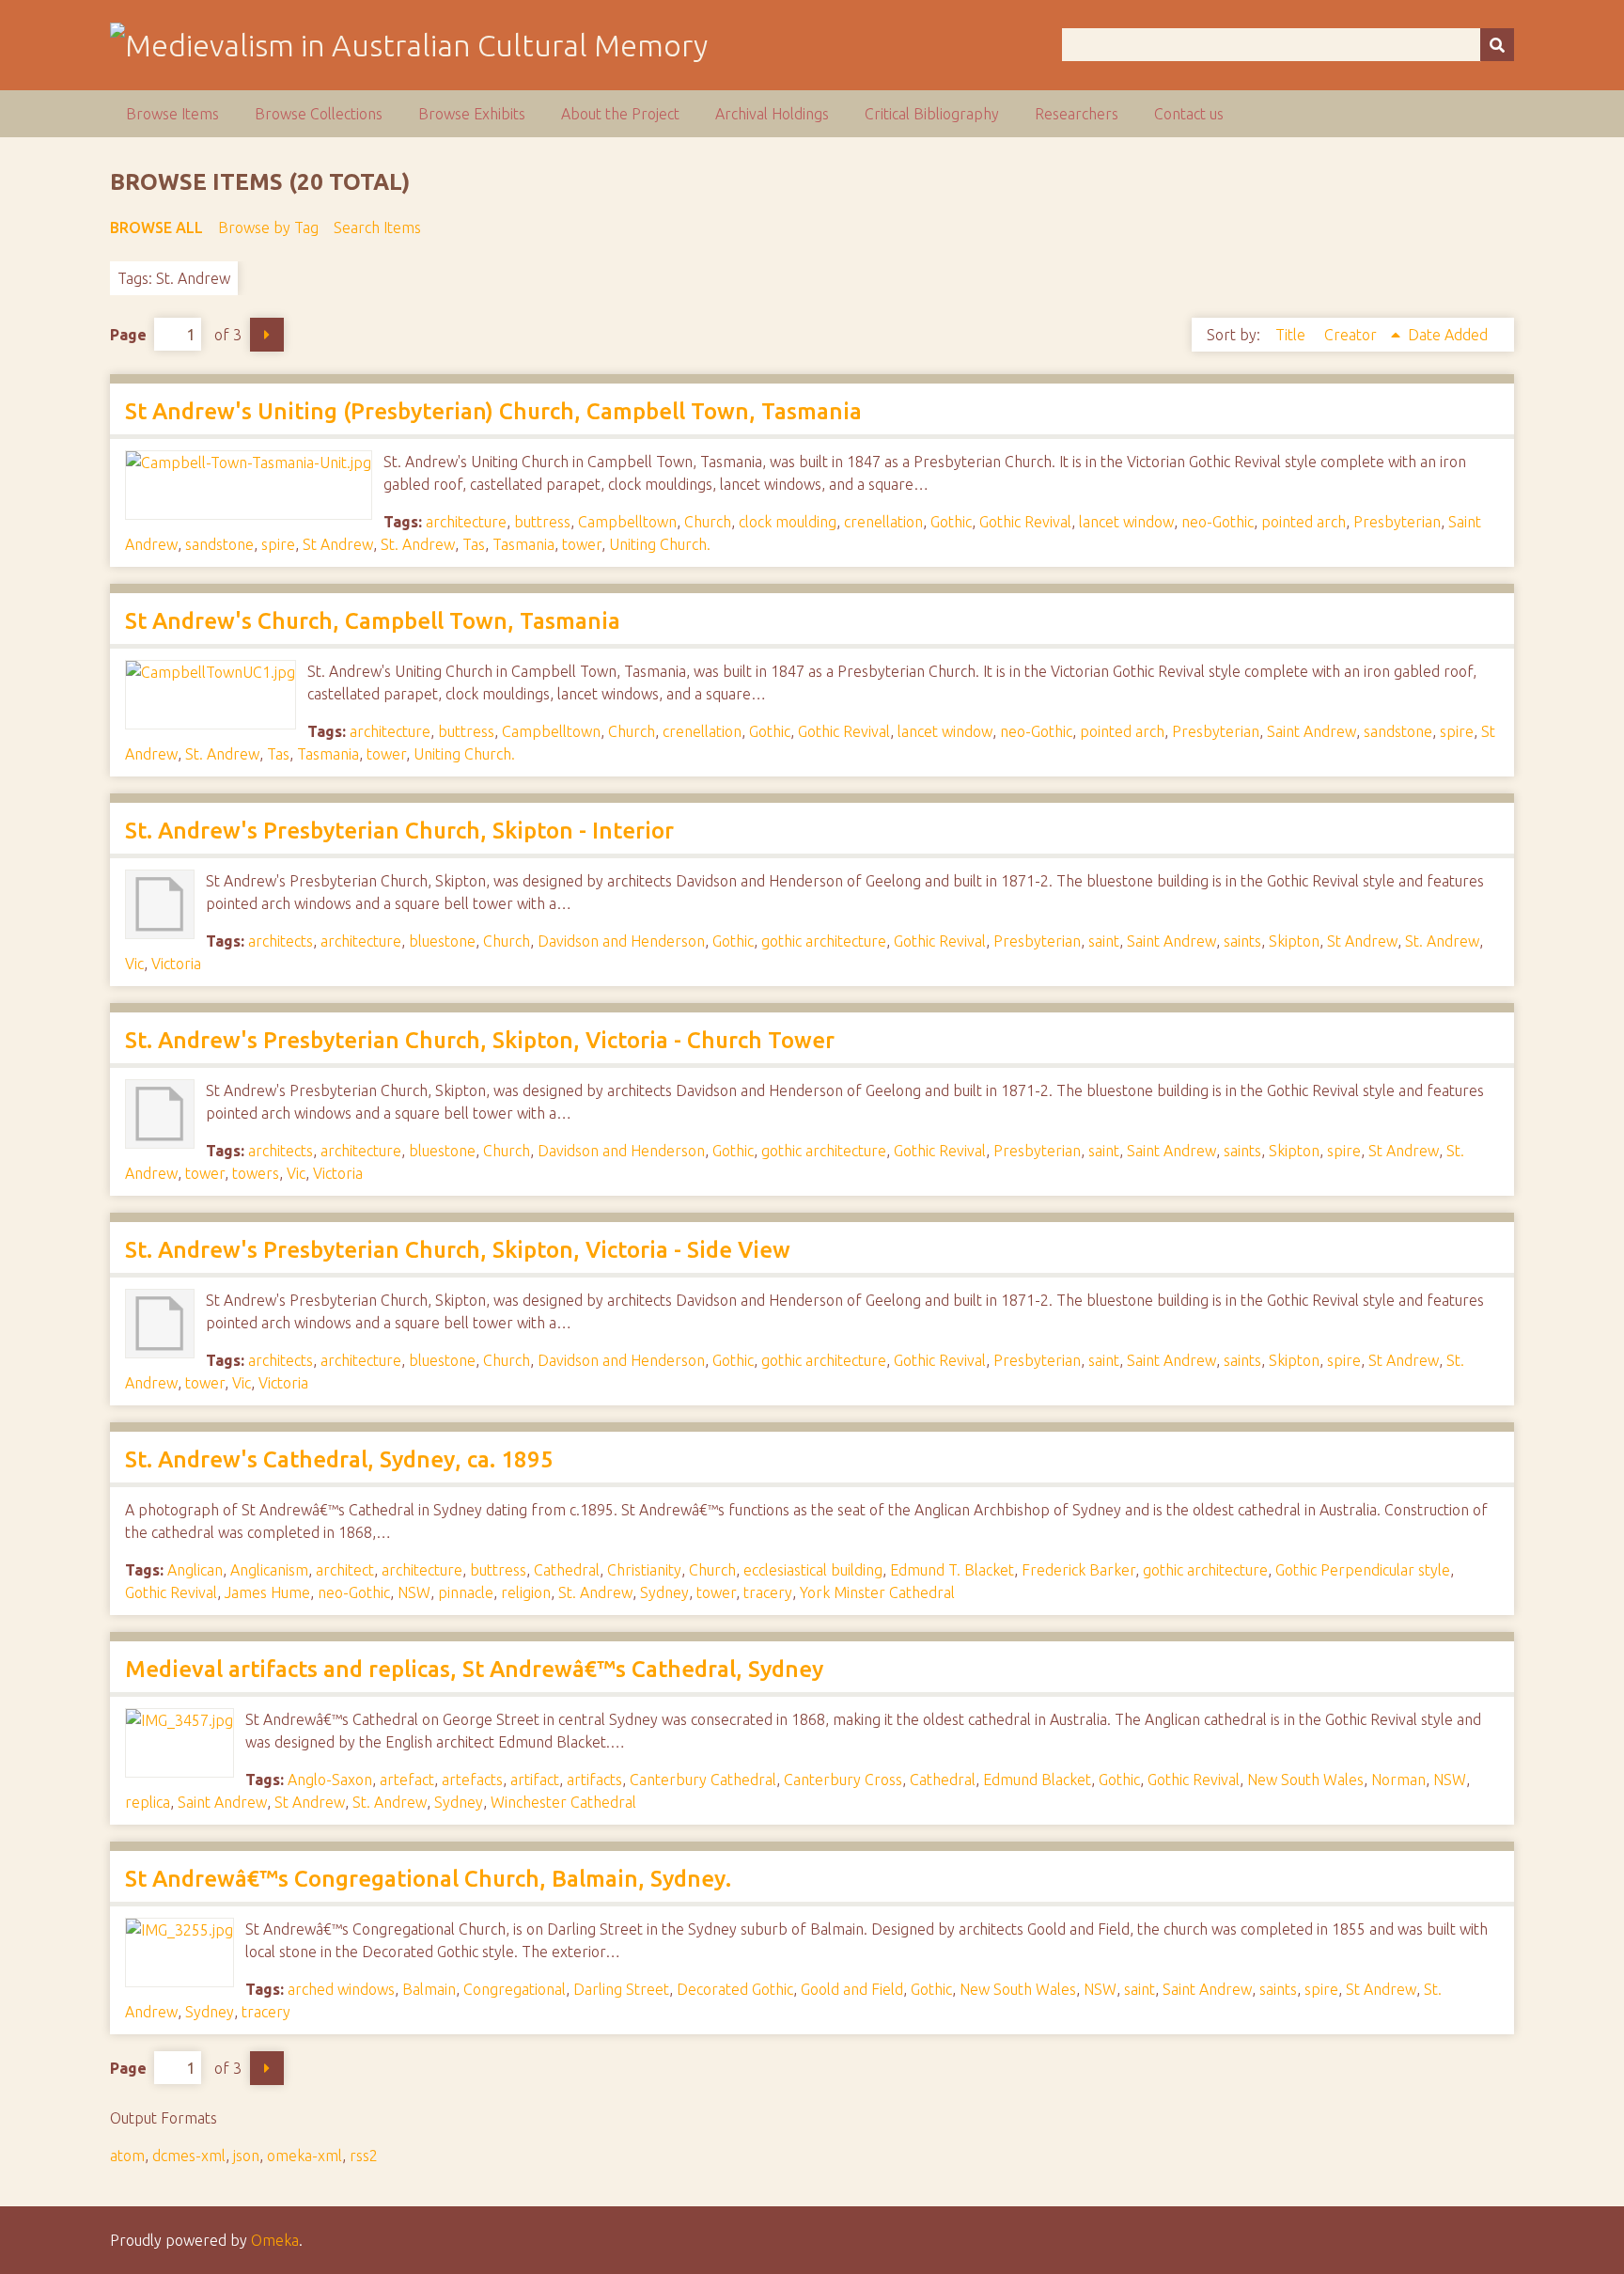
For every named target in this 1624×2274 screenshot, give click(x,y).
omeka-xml (304, 2156)
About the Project (620, 114)
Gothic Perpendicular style (1363, 1570)
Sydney (664, 1592)
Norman (1398, 1780)
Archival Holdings (772, 114)
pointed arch (1304, 522)
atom (127, 2156)
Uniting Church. (660, 544)
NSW (414, 1592)
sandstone (219, 544)
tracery (768, 1592)
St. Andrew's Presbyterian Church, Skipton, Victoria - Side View (458, 1250)
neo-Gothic (1218, 522)
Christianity (644, 1570)
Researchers (1077, 114)
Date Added (1448, 335)
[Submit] (1497, 45)
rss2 (364, 2156)
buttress (542, 522)
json (246, 2156)
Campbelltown (627, 522)
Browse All (156, 227)
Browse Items (172, 114)
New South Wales (1305, 1780)
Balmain (429, 1989)
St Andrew (338, 544)
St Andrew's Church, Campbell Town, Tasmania (373, 621)
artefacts (472, 1780)
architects (281, 941)
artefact (407, 1780)
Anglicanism (269, 1570)
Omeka (275, 2240)
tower (582, 544)
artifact (535, 1780)
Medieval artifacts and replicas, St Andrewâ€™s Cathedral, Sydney (474, 1669)
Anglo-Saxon (330, 1780)
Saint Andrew (1312, 731)
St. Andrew (418, 544)
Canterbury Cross (843, 1780)
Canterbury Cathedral (703, 1780)
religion (526, 1592)
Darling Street (621, 1989)
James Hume (267, 1592)
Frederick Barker (1078, 1570)
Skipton (1294, 941)
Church (708, 522)
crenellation (883, 522)
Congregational (515, 1989)
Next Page (267, 335)
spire (278, 544)
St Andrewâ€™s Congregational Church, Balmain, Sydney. (428, 1879)
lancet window (1126, 522)
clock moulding (788, 522)
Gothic (951, 522)
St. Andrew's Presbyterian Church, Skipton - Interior (399, 831)
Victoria (176, 964)
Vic (134, 964)
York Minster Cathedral (877, 1592)
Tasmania (523, 544)
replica (148, 1802)
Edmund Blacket (1037, 1780)
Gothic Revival (1025, 522)
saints (1242, 941)
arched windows (341, 1989)
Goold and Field (852, 1989)
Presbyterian (1397, 522)
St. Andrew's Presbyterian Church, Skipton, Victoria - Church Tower (480, 1040)
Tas (474, 544)
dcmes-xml (189, 2156)
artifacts (594, 1780)
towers (256, 1173)
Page (128, 335)
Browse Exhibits (472, 114)
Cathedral (567, 1570)
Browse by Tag (268, 227)
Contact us (1189, 114)
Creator (1352, 335)
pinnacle (466, 1592)
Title (1292, 335)
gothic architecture (824, 941)
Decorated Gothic (735, 1989)
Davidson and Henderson (621, 941)
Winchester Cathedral (563, 1802)
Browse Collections (319, 114)
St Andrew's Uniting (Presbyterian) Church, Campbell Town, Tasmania (493, 411)
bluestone (442, 941)
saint (1104, 941)
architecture (466, 522)
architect (345, 1570)
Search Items (377, 227)
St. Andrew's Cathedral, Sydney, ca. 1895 (339, 1459)
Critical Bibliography (932, 114)
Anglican (195, 1570)
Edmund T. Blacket (952, 1570)
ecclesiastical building (813, 1570)
